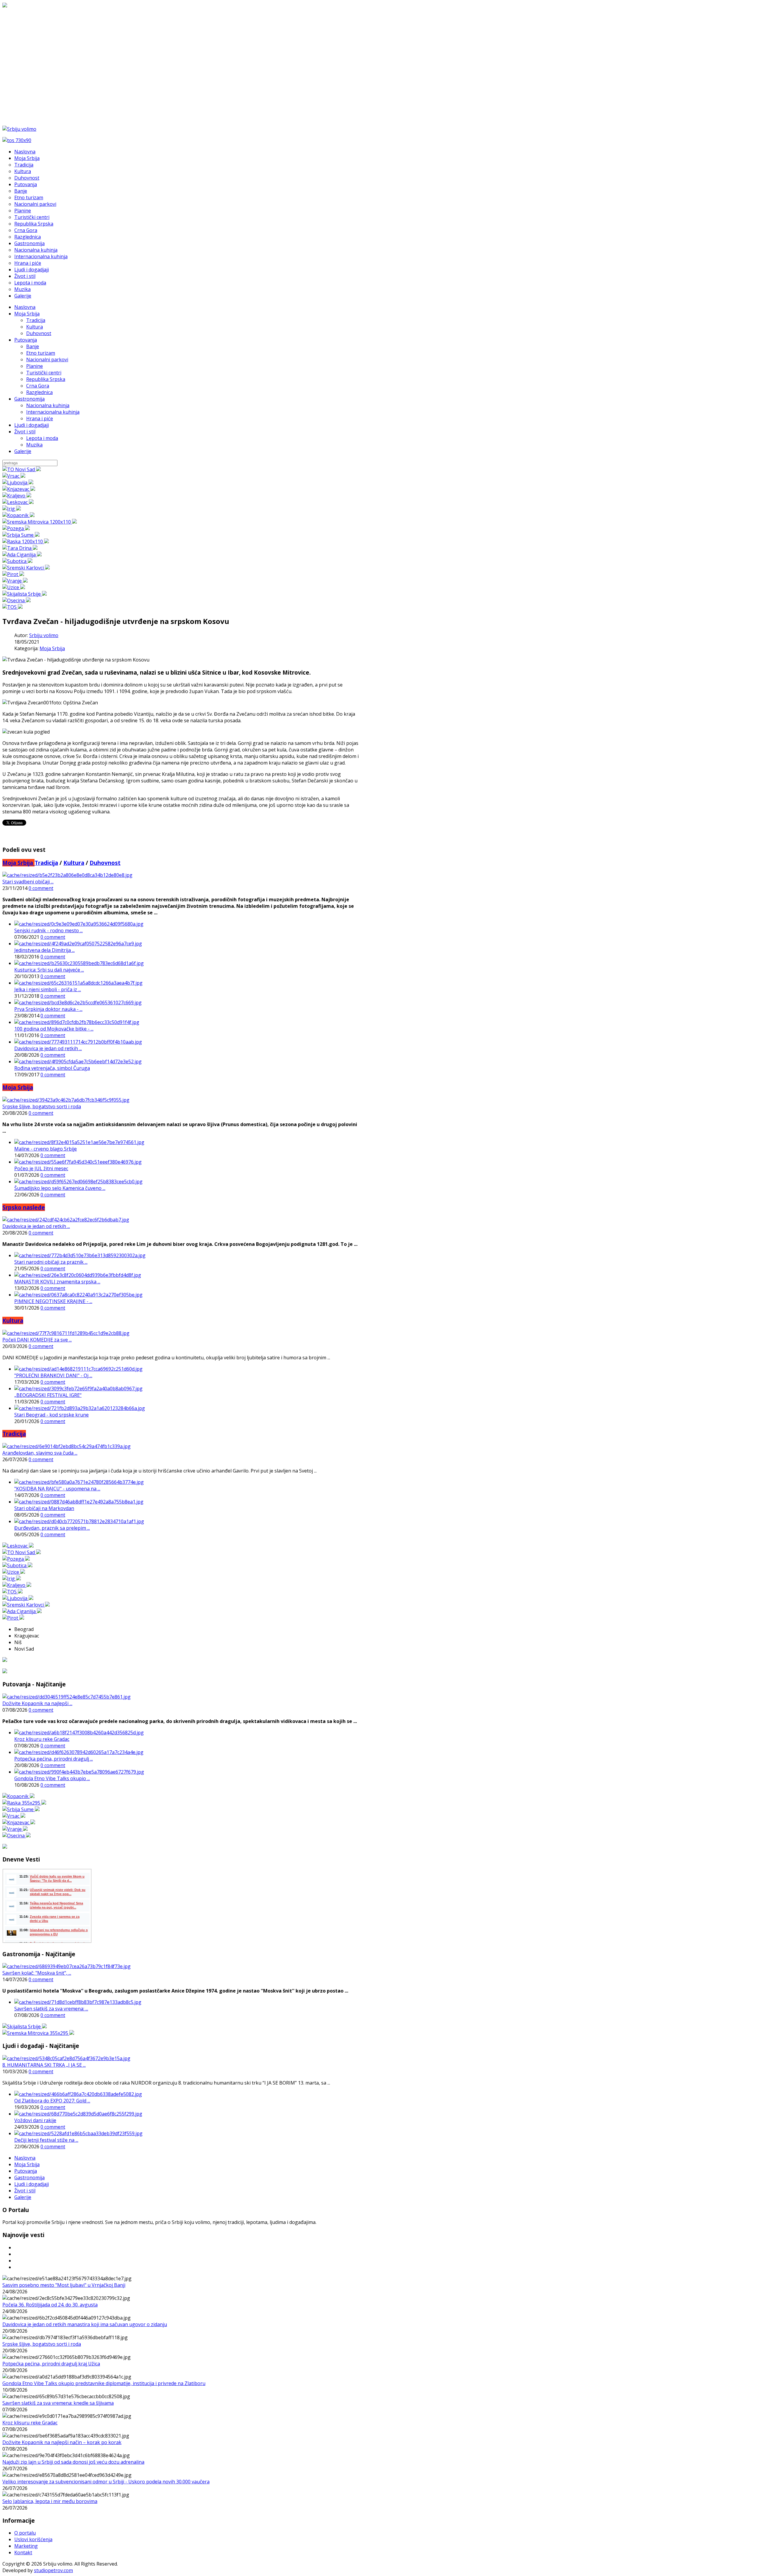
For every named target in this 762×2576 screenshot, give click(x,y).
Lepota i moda (42, 438)
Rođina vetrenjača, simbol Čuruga (52, 1068)
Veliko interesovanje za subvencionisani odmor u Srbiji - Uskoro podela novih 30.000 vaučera (106, 2482)
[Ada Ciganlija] (22, 555)
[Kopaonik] (18, 515)
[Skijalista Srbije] (25, 594)
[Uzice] (14, 587)
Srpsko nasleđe (24, 1207)
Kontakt (23, 2552)
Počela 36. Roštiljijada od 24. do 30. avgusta (50, 2305)
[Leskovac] (18, 502)
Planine (35, 366)
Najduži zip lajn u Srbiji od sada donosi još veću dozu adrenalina (73, 2462)
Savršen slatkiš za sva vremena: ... (51, 2009)
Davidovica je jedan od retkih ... (48, 1048)
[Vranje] (15, 581)
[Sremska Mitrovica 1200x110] (40, 522)
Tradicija (36, 320)
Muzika (34, 445)
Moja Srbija (27, 314)
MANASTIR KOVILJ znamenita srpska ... (57, 1282)
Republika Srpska (46, 379)
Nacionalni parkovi (47, 359)
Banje (33, 346)
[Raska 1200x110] (26, 541)
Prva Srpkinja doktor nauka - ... (48, 1009)
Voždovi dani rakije (35, 2120)
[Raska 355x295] (24, 1803)
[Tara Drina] (20, 548)
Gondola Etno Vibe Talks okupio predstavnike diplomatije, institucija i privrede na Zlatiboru (104, 2383)
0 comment (41, 888)
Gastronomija (29, 399)
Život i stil (25, 432)
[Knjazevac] (19, 489)
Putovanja (26, 340)
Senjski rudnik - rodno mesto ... (49, 930)
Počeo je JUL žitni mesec (41, 1168)
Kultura (35, 327)
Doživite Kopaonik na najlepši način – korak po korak (62, 2442)
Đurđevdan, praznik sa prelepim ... (52, 1528)
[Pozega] (16, 528)
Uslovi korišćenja (33, 2539)
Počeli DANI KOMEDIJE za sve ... (37, 1340)
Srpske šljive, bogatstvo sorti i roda (42, 1106)
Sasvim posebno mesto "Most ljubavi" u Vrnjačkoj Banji (64, 2285)
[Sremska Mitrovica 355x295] (38, 2033)
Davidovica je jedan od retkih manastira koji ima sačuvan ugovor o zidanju (85, 2324)
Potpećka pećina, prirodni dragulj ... (54, 1759)
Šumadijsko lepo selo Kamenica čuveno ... (60, 1188)
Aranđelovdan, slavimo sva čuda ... (40, 1453)
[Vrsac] (14, 476)
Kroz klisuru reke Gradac (42, 1739)
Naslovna (25, 307)
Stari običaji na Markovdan (44, 1508)
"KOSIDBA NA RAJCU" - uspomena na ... (57, 1489)
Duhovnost (39, 333)
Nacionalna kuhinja (48, 405)
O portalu (25, 2533)
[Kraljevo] (17, 496)
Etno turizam (41, 353)
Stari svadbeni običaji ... (28, 882)
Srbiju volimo (44, 635)
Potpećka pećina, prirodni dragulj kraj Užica (51, 2364)
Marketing (26, 2546)
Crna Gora (38, 386)
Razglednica (39, 392)
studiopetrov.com (53, 2570)
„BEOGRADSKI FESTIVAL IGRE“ (48, 1395)
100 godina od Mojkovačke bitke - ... (54, 1029)
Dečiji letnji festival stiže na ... (46, 2140)
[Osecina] (17, 600)
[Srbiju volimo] (19, 129)
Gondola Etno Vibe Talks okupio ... (52, 1778)
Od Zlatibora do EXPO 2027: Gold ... (52, 2101)
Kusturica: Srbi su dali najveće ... (49, 970)
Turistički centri (44, 373)
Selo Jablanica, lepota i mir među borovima (50, 2501)
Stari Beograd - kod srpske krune (51, 1415)
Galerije (23, 451)
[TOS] (13, 607)
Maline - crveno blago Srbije (46, 1149)
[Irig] (12, 509)
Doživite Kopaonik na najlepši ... (37, 1703)
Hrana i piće (40, 418)
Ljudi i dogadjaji (32, 425)
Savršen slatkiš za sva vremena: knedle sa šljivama (58, 2403)
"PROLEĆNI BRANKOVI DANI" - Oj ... (53, 1375)
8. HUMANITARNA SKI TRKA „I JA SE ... (44, 2065)
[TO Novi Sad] (22, 469)
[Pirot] (13, 574)
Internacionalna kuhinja (53, 412)
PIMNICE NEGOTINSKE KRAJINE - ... (53, 1301)
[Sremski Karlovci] (26, 568)
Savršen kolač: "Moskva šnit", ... (37, 1973)
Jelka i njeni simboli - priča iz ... (48, 989)
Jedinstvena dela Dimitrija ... (44, 950)
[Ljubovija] (18, 482)
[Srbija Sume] (21, 535)
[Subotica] (17, 561)
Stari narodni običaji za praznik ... (51, 1262)
